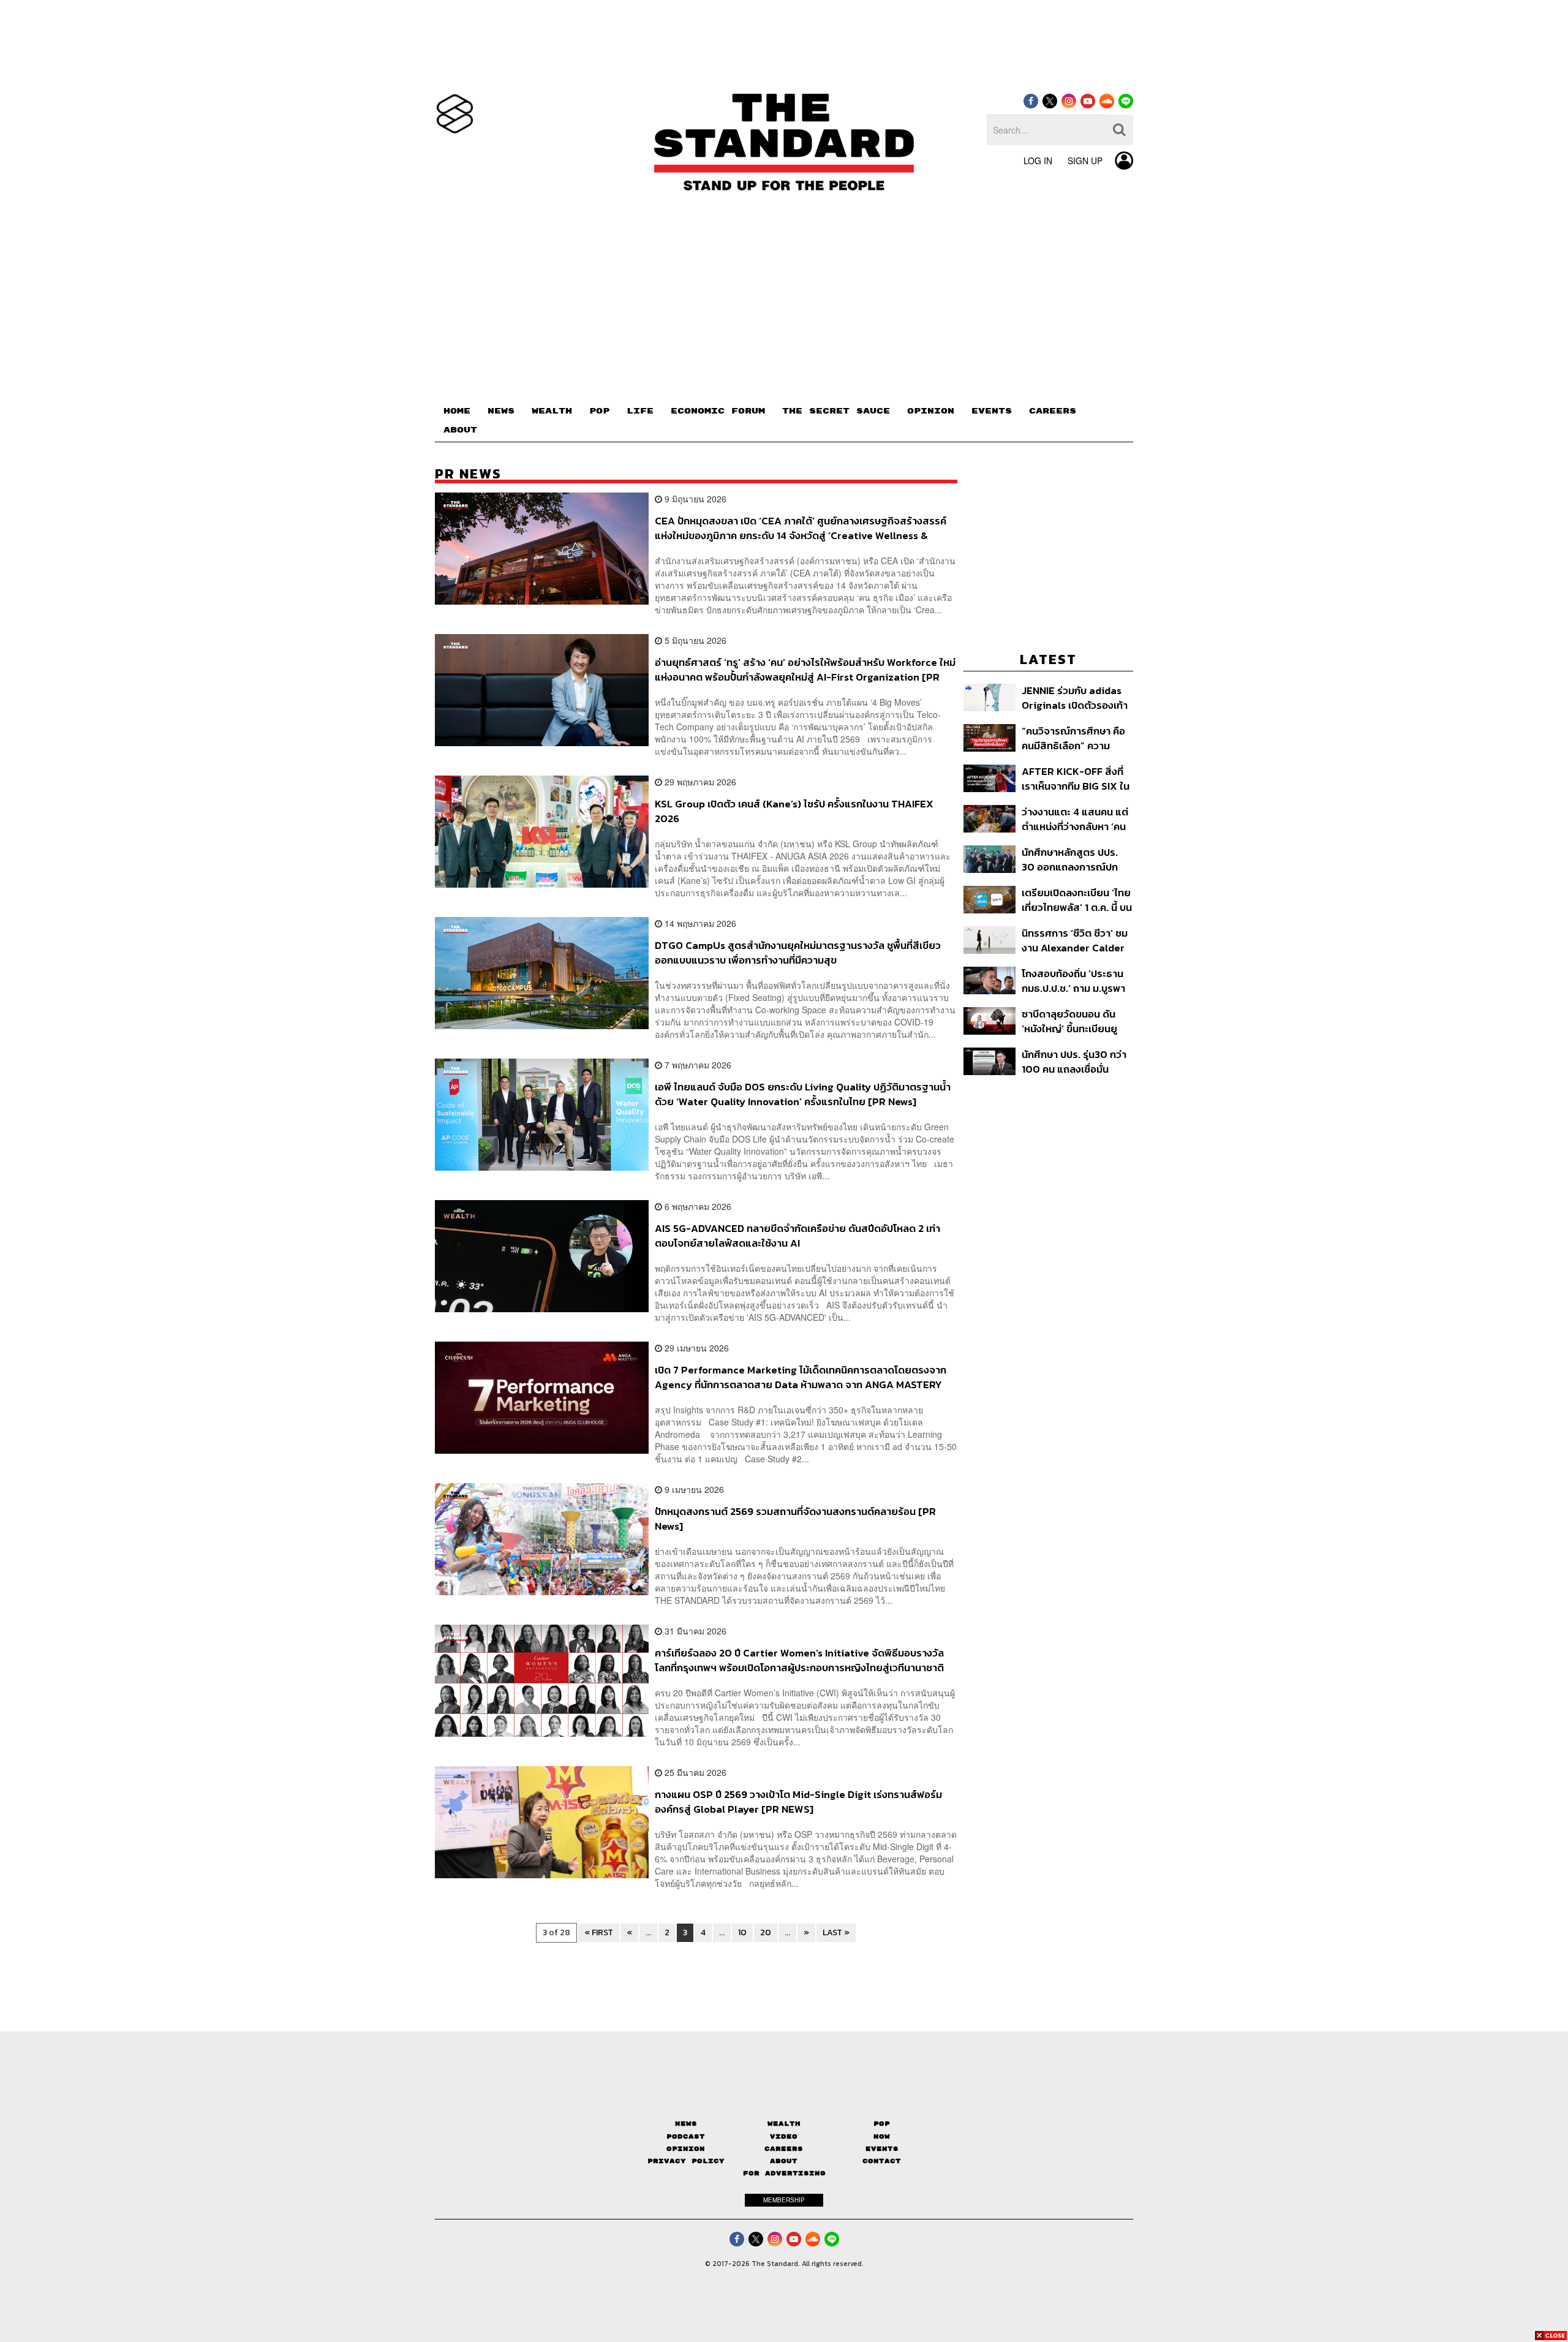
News (686, 2124)
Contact (882, 2161)
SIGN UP (1085, 161)
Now (882, 2136)
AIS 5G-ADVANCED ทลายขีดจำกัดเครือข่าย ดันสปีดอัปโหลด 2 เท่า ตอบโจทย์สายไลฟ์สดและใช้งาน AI (797, 1235)
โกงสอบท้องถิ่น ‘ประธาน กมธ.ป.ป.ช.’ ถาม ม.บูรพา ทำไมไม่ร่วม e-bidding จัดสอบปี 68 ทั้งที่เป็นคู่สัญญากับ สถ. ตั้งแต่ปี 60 (1077, 980)
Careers (784, 2149)
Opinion (686, 2149)
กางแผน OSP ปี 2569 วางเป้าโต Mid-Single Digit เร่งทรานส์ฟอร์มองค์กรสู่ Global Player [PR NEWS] (798, 1801)
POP (599, 411)
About (784, 2161)
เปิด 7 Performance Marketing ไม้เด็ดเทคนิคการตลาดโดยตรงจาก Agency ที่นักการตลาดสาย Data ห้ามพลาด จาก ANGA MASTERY (801, 1377)
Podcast (686, 2136)
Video (784, 2136)
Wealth (784, 2124)
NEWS (501, 411)
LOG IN (1038, 161)
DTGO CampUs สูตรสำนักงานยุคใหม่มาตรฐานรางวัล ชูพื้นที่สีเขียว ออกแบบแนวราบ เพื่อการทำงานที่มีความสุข (798, 952)
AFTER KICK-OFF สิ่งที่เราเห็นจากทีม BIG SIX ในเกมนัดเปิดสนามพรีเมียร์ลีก (1076, 778)
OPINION (931, 411)
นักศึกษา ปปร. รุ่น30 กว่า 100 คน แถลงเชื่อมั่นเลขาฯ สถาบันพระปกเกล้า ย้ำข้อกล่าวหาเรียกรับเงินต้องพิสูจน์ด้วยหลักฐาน (1076, 1061)
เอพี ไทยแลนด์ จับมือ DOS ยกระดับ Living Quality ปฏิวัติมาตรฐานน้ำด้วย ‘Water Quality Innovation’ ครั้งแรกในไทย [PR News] (803, 1094)
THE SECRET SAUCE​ (836, 411)
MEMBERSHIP (784, 2200)
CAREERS (1053, 411)
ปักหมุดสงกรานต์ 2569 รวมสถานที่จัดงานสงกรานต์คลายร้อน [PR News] (795, 1518)
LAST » (836, 1932)
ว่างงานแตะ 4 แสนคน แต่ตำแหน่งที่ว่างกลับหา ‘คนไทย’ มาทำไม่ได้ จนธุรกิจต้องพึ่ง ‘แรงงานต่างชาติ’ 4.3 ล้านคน (1075, 819)
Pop (882, 2124)
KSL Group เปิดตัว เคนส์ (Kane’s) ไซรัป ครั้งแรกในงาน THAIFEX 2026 (794, 811)
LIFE (640, 411)
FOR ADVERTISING (784, 2173)
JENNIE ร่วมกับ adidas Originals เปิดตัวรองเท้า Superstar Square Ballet (1075, 697)
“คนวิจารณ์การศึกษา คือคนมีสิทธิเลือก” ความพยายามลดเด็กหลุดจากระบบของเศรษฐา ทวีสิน (1073, 738)
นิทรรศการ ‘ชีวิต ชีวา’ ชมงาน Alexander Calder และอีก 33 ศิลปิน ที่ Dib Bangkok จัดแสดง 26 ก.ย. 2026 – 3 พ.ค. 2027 (1076, 940)
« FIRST (599, 1932)
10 (742, 1932)
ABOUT (460, 430)
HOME (457, 411)
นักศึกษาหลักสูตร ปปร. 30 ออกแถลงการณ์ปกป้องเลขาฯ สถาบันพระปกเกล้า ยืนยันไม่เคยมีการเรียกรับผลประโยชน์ (1076, 859)
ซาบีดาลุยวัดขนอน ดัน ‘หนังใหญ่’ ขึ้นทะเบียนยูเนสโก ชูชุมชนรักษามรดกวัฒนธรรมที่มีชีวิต (1075, 1021)
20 (766, 1932)
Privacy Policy (686, 2161)
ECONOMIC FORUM (718, 411)
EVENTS (992, 411)
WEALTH (552, 411)
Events (882, 2149)
